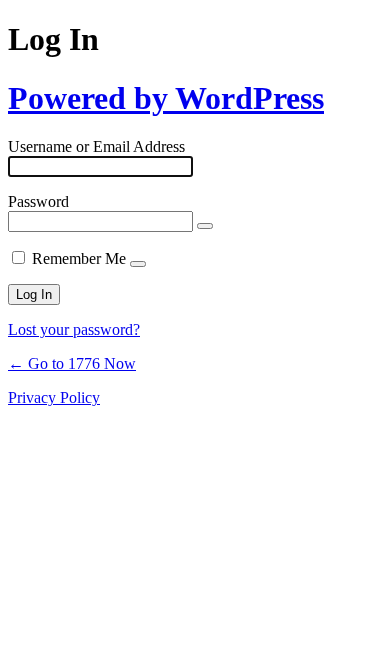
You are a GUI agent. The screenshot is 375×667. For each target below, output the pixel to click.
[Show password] (205, 226)
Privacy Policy (54, 397)
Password (38, 201)
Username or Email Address (96, 146)
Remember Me (79, 258)
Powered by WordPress (166, 98)
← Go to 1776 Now (72, 363)
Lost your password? (74, 329)
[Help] (138, 264)
